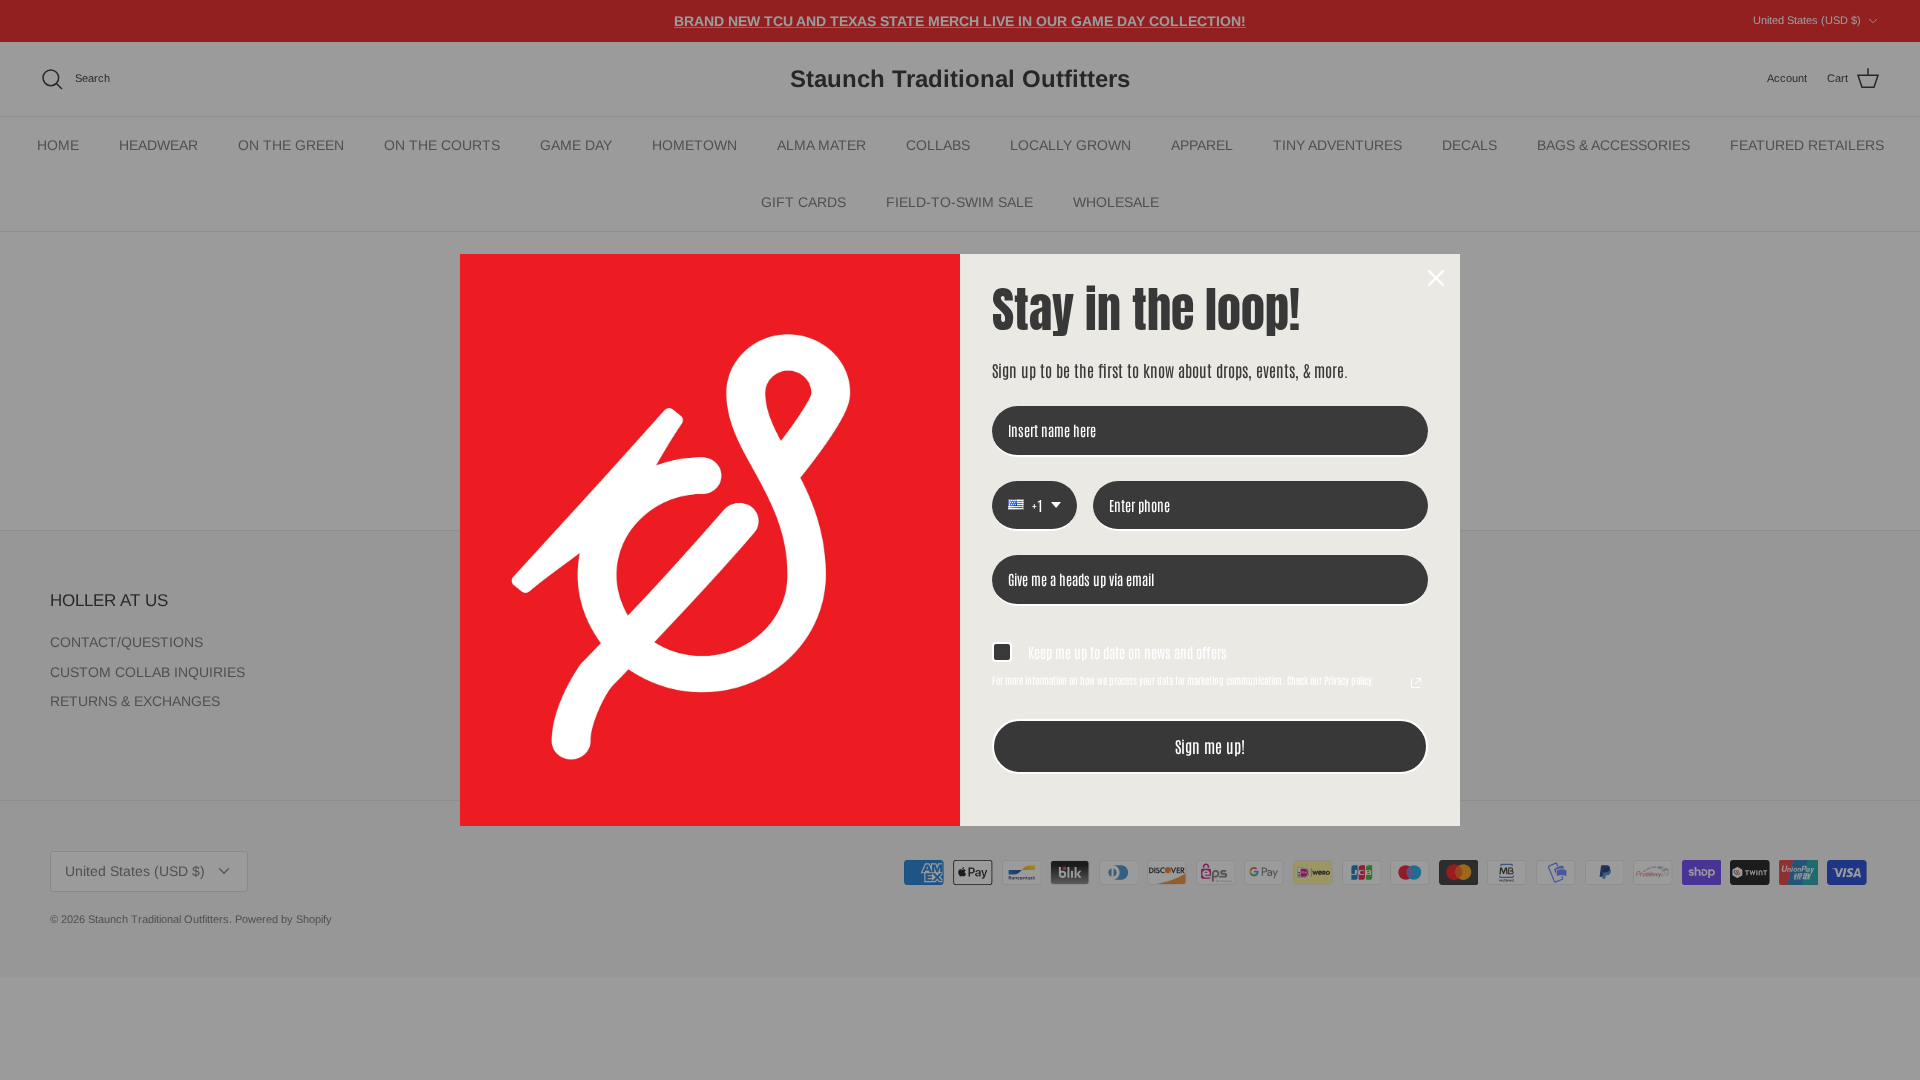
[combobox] (1034, 506)
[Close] (1436, 278)
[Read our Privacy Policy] (1416, 683)
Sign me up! (1210, 746)
